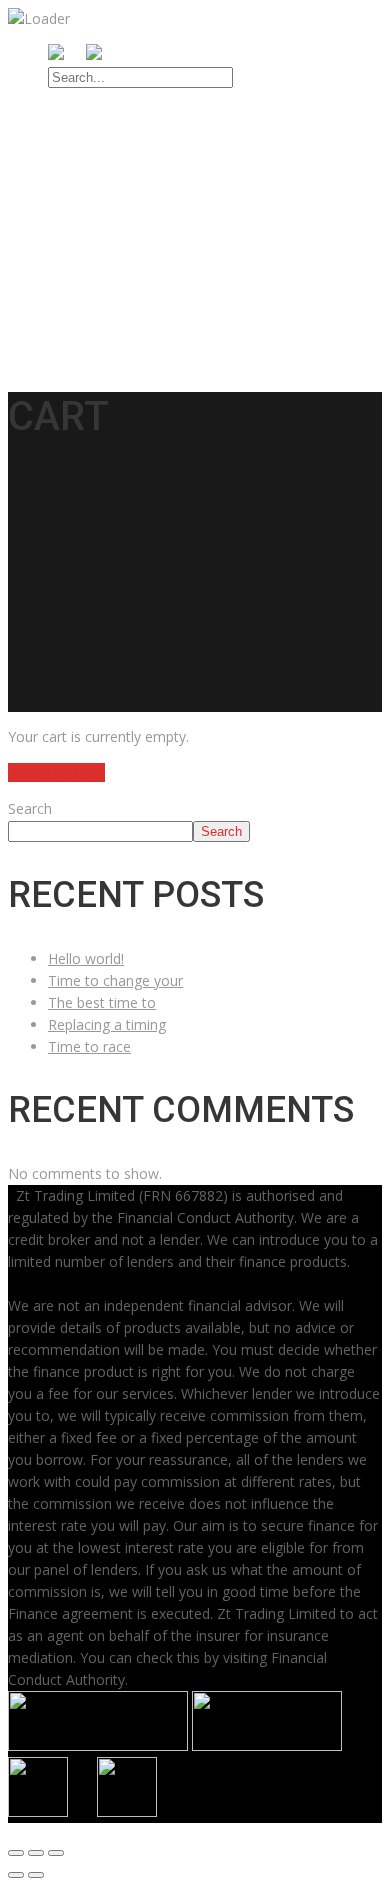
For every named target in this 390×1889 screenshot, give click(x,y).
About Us (86, 172)
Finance (80, 241)
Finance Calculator (147, 263)
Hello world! (86, 958)
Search (30, 808)
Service (79, 218)
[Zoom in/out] (56, 1853)
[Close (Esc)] (16, 1853)
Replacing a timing (107, 1024)
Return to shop (56, 772)
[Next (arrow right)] (36, 1875)
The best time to (102, 1002)
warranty (88, 286)
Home (72, 149)
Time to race (89, 1046)
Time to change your (115, 980)
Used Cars (90, 195)
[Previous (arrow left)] (16, 1875)
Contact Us (94, 309)
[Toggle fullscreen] (36, 1853)
